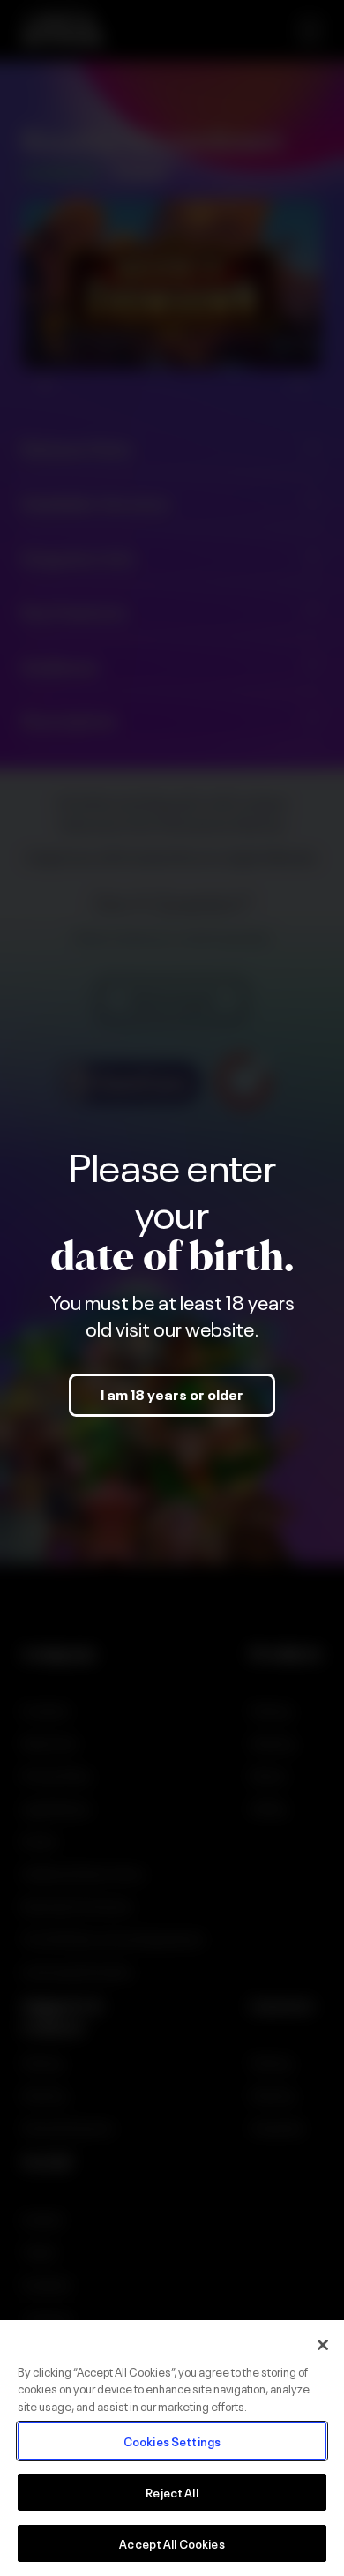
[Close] (323, 2345)
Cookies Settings (172, 2441)
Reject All (172, 2492)
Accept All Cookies (172, 2543)
